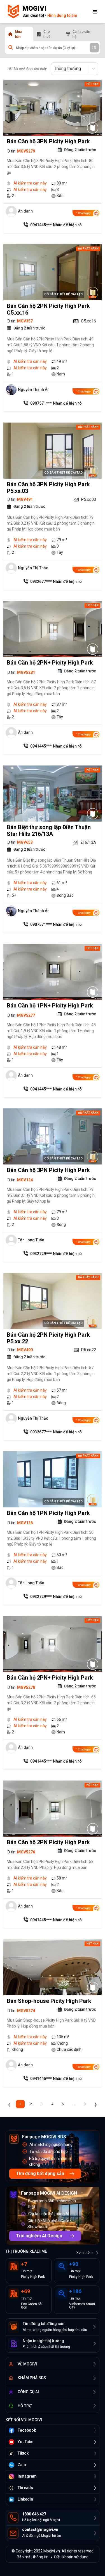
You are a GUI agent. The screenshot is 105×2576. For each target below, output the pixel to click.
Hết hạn (93, 84)
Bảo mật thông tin (33, 2557)
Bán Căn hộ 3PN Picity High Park (48, 141)
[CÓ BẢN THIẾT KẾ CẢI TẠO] (93, 292)
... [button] (74, 2104)
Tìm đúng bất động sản (40, 2173)
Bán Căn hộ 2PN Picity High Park (48, 1842)
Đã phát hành (88, 249)
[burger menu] (95, 11)
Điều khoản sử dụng (71, 2557)
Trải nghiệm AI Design (39, 2236)
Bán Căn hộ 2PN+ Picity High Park (50, 663)
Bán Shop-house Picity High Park (49, 2001)
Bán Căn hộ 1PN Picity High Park (48, 1513)
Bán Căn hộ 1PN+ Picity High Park (50, 1006)
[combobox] (55, 69)
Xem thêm (85, 2253)
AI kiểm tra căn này (30, 183)
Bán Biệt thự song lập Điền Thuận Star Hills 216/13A (49, 831)
